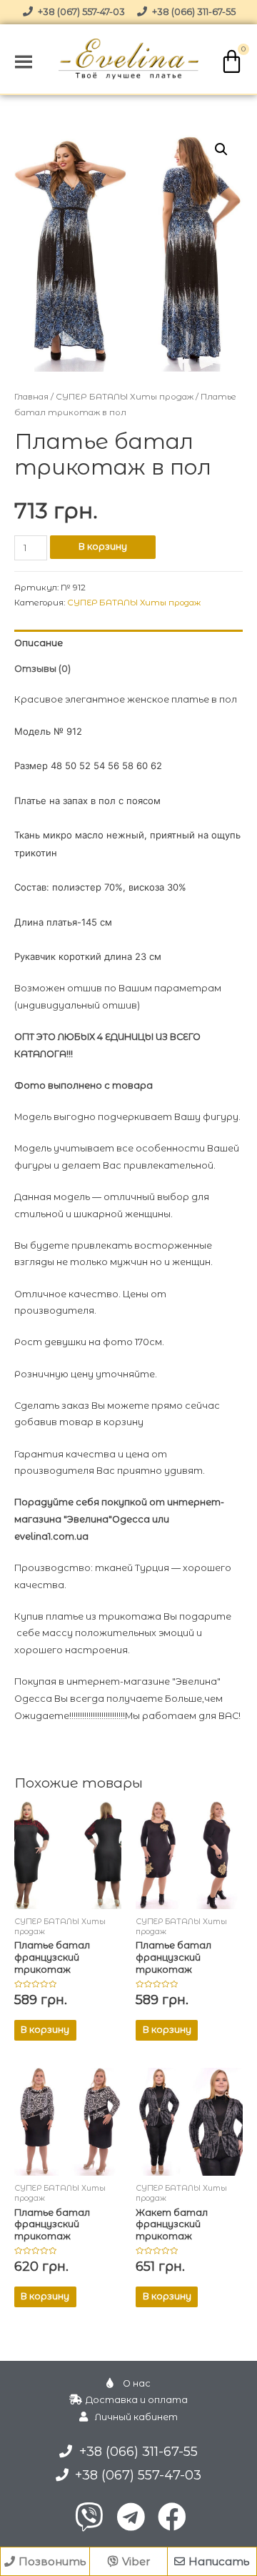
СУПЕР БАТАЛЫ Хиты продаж (125, 397)
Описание (39, 643)
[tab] (129, 643)
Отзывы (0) (42, 669)
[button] (45, 2561)
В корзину (103, 546)
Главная (31, 397)
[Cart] (232, 61)
